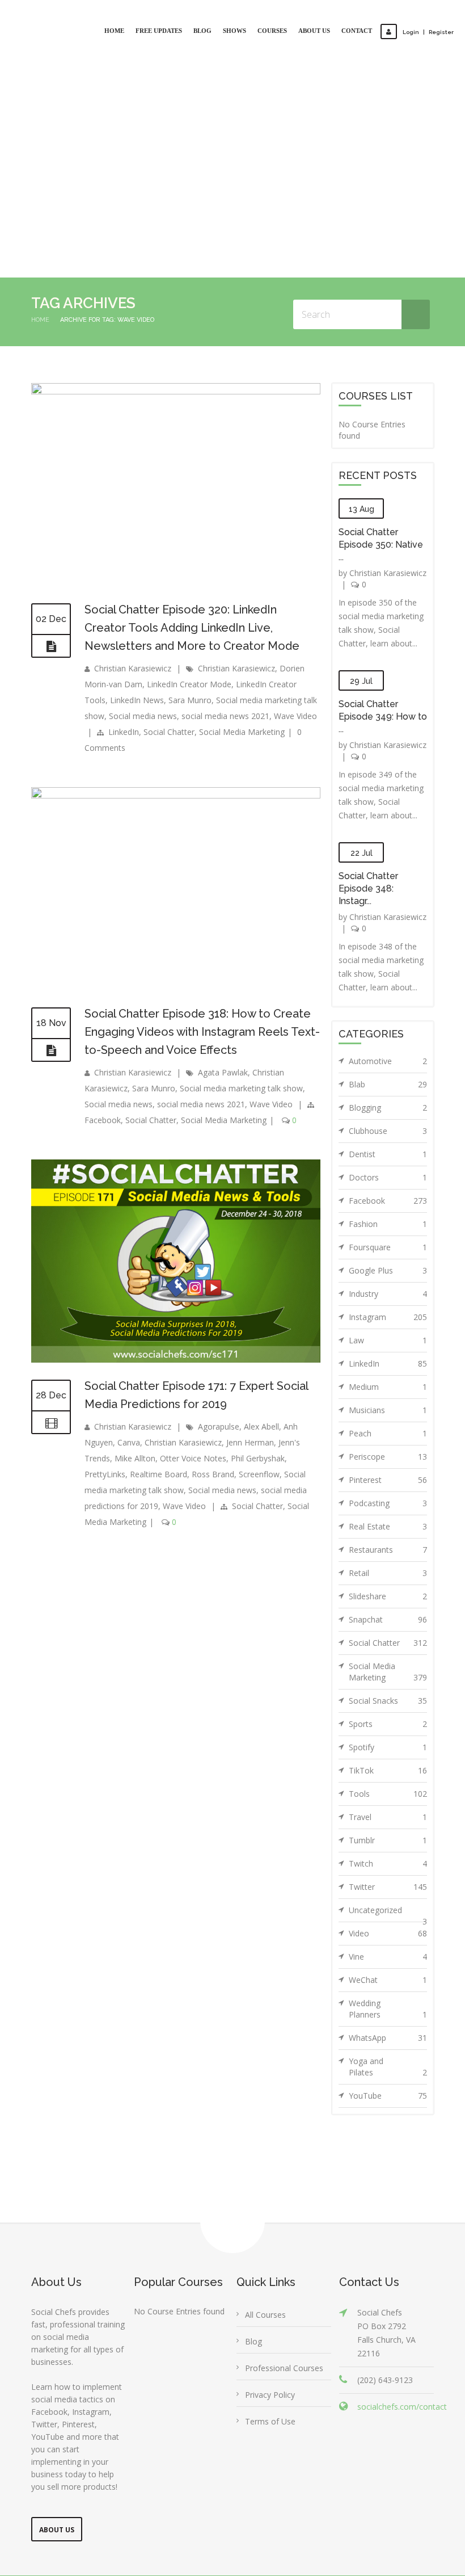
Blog (202, 31)
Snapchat (388, 1575)
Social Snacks (388, 1656)
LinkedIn (124, 687)
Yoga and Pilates (388, 2022)
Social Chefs (267, 2550)
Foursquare (388, 1202)
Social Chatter (169, 687)
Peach (388, 1388)
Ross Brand (213, 1429)
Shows (234, 31)
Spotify (388, 1702)
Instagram (388, 1272)
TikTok (388, 1726)
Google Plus (388, 1226)
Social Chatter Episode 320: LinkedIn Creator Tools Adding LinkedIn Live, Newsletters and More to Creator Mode (192, 583)
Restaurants (388, 1505)
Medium (388, 1342)
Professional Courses (284, 2323)
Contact (357, 31)
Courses (272, 31)
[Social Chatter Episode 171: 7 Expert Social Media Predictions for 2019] (176, 1315)
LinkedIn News (137, 655)
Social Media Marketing (242, 687)
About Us (314, 31)
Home (114, 31)
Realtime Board (158, 1429)
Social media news (143, 671)
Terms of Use (270, 2377)
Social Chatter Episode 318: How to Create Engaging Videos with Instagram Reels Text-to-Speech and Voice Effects (202, 987)
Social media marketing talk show (241, 1043)
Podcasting (388, 1458)
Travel (388, 1772)
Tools (388, 1749)
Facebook (103, 1075)
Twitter (388, 1842)
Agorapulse (219, 1382)
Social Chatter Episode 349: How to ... (383, 672)
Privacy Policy (270, 2350)
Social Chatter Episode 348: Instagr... (368, 844)
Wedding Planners (388, 1964)
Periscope (388, 1412)
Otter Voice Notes (193, 1413)
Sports (388, 1679)
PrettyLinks (105, 1429)
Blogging (388, 1063)
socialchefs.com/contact (402, 2362)
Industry (388, 1249)
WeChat (388, 1935)
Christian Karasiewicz (133, 623)
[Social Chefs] (31, 21)
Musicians (388, 1365)
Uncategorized (388, 1868)
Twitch (388, 1819)
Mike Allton (135, 1413)
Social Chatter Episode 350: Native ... (381, 500)
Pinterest (388, 1435)
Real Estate (388, 1482)
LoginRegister (428, 32)
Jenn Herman (250, 1398)
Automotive (388, 1016)
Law (388, 1295)
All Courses (265, 2270)
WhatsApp (388, 1993)
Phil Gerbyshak (258, 1413)
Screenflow (259, 1429)
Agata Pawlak (223, 1028)
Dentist (388, 1109)
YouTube (388, 2051)
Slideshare (388, 1551)
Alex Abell (261, 1382)
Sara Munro (190, 655)
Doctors (388, 1132)
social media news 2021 (225, 671)
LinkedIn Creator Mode (189, 639)
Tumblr (388, 1795)
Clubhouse (388, 1086)
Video (388, 1888)
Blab (388, 1039)
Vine (388, 1912)
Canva (129, 1398)
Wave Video (295, 671)
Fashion (388, 1179)
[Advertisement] (232, 148)
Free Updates (159, 31)
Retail (388, 1528)
